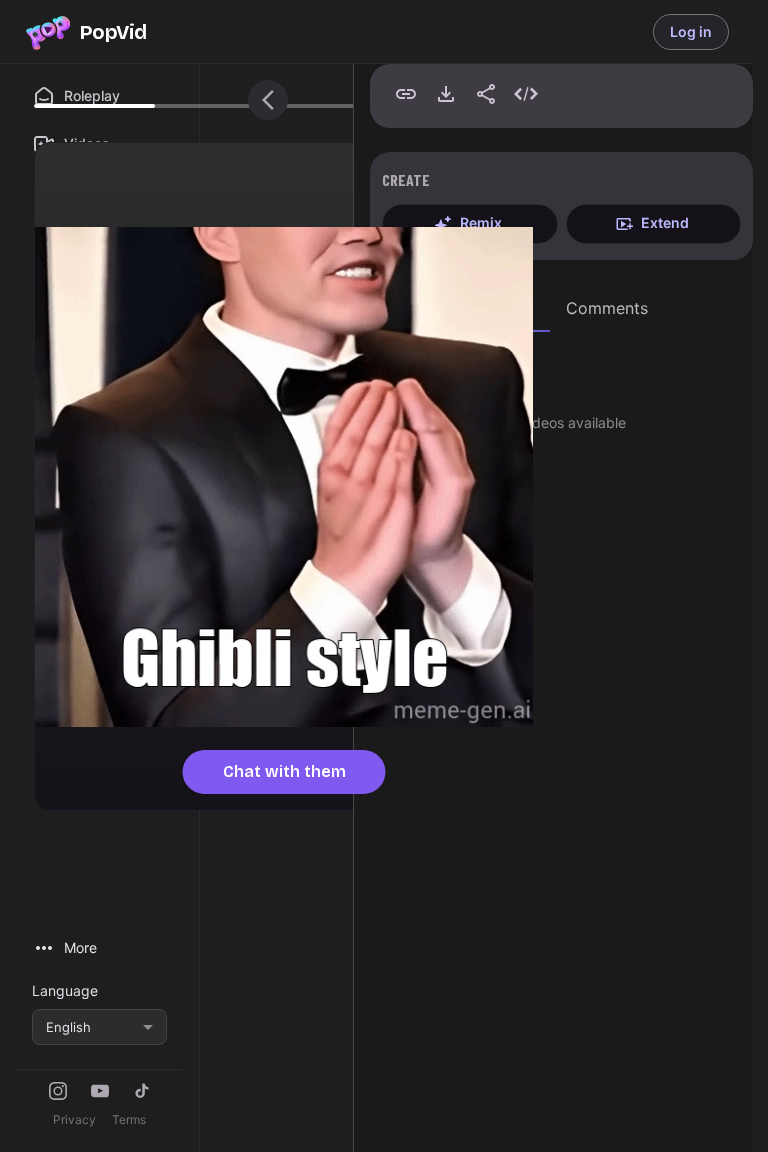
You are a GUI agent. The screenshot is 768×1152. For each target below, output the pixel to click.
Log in (691, 31)
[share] (486, 94)
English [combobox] (68, 1027)
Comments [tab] (607, 308)
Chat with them (284, 771)
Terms (129, 1119)
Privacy (74, 1119)
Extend (665, 222)
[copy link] (406, 94)
